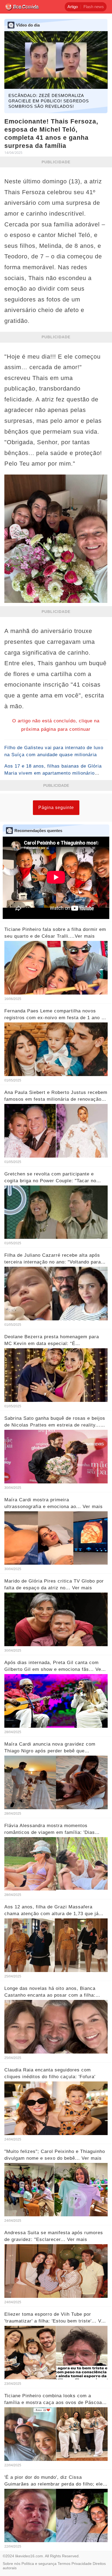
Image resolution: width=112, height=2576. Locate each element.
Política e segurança (39, 2564)
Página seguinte (56, 808)
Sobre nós (12, 2564)
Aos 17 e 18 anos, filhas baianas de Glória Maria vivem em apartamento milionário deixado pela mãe (53, 773)
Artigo (73, 7)
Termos (64, 2564)
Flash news (94, 7)
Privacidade (82, 2564)
